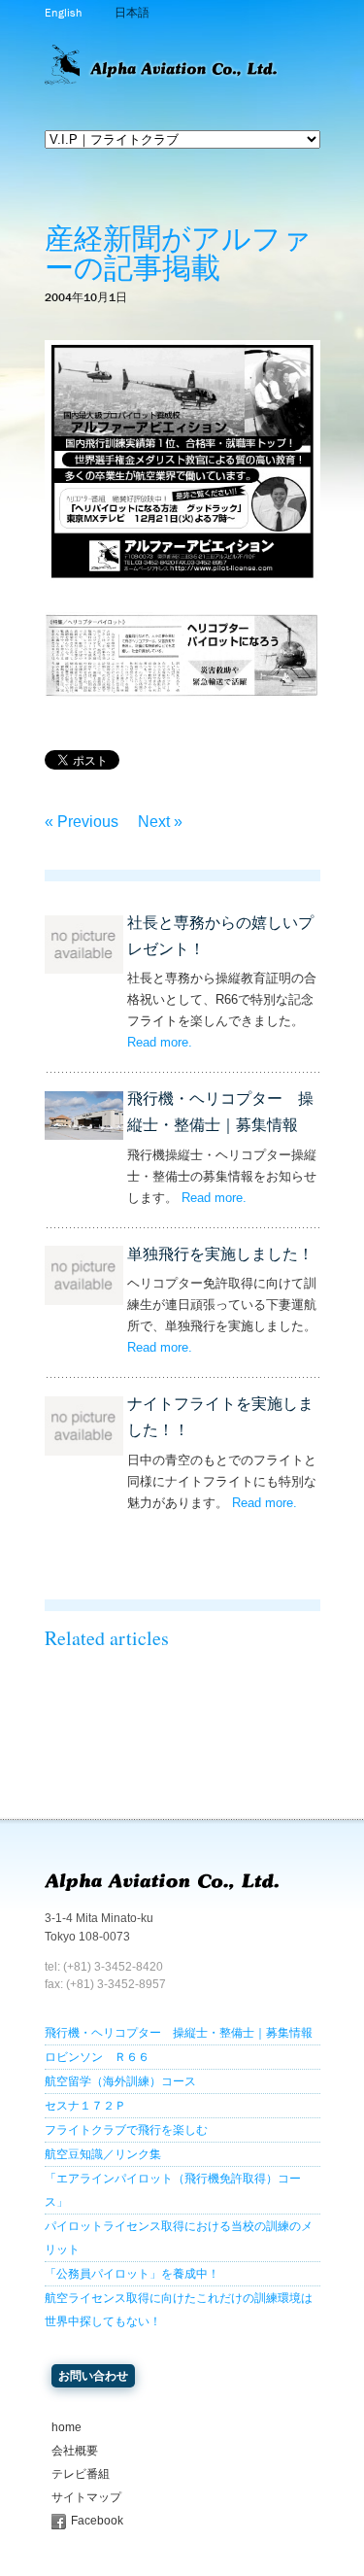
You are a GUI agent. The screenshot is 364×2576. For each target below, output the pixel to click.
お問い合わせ (93, 2376)
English (63, 13)
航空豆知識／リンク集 (103, 2154)
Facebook (97, 2521)
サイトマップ (86, 2497)
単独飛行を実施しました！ (220, 1254)
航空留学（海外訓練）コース (120, 2081)
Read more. (160, 1042)
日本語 (132, 13)
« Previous (82, 822)
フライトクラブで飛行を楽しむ (126, 2130)
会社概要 (75, 2451)
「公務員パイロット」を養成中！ (132, 2274)
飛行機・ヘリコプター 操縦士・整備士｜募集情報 (179, 2033)
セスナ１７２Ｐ (85, 2106)
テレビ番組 (81, 2474)
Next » (160, 822)
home (66, 2427)
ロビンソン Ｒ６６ (97, 2057)
